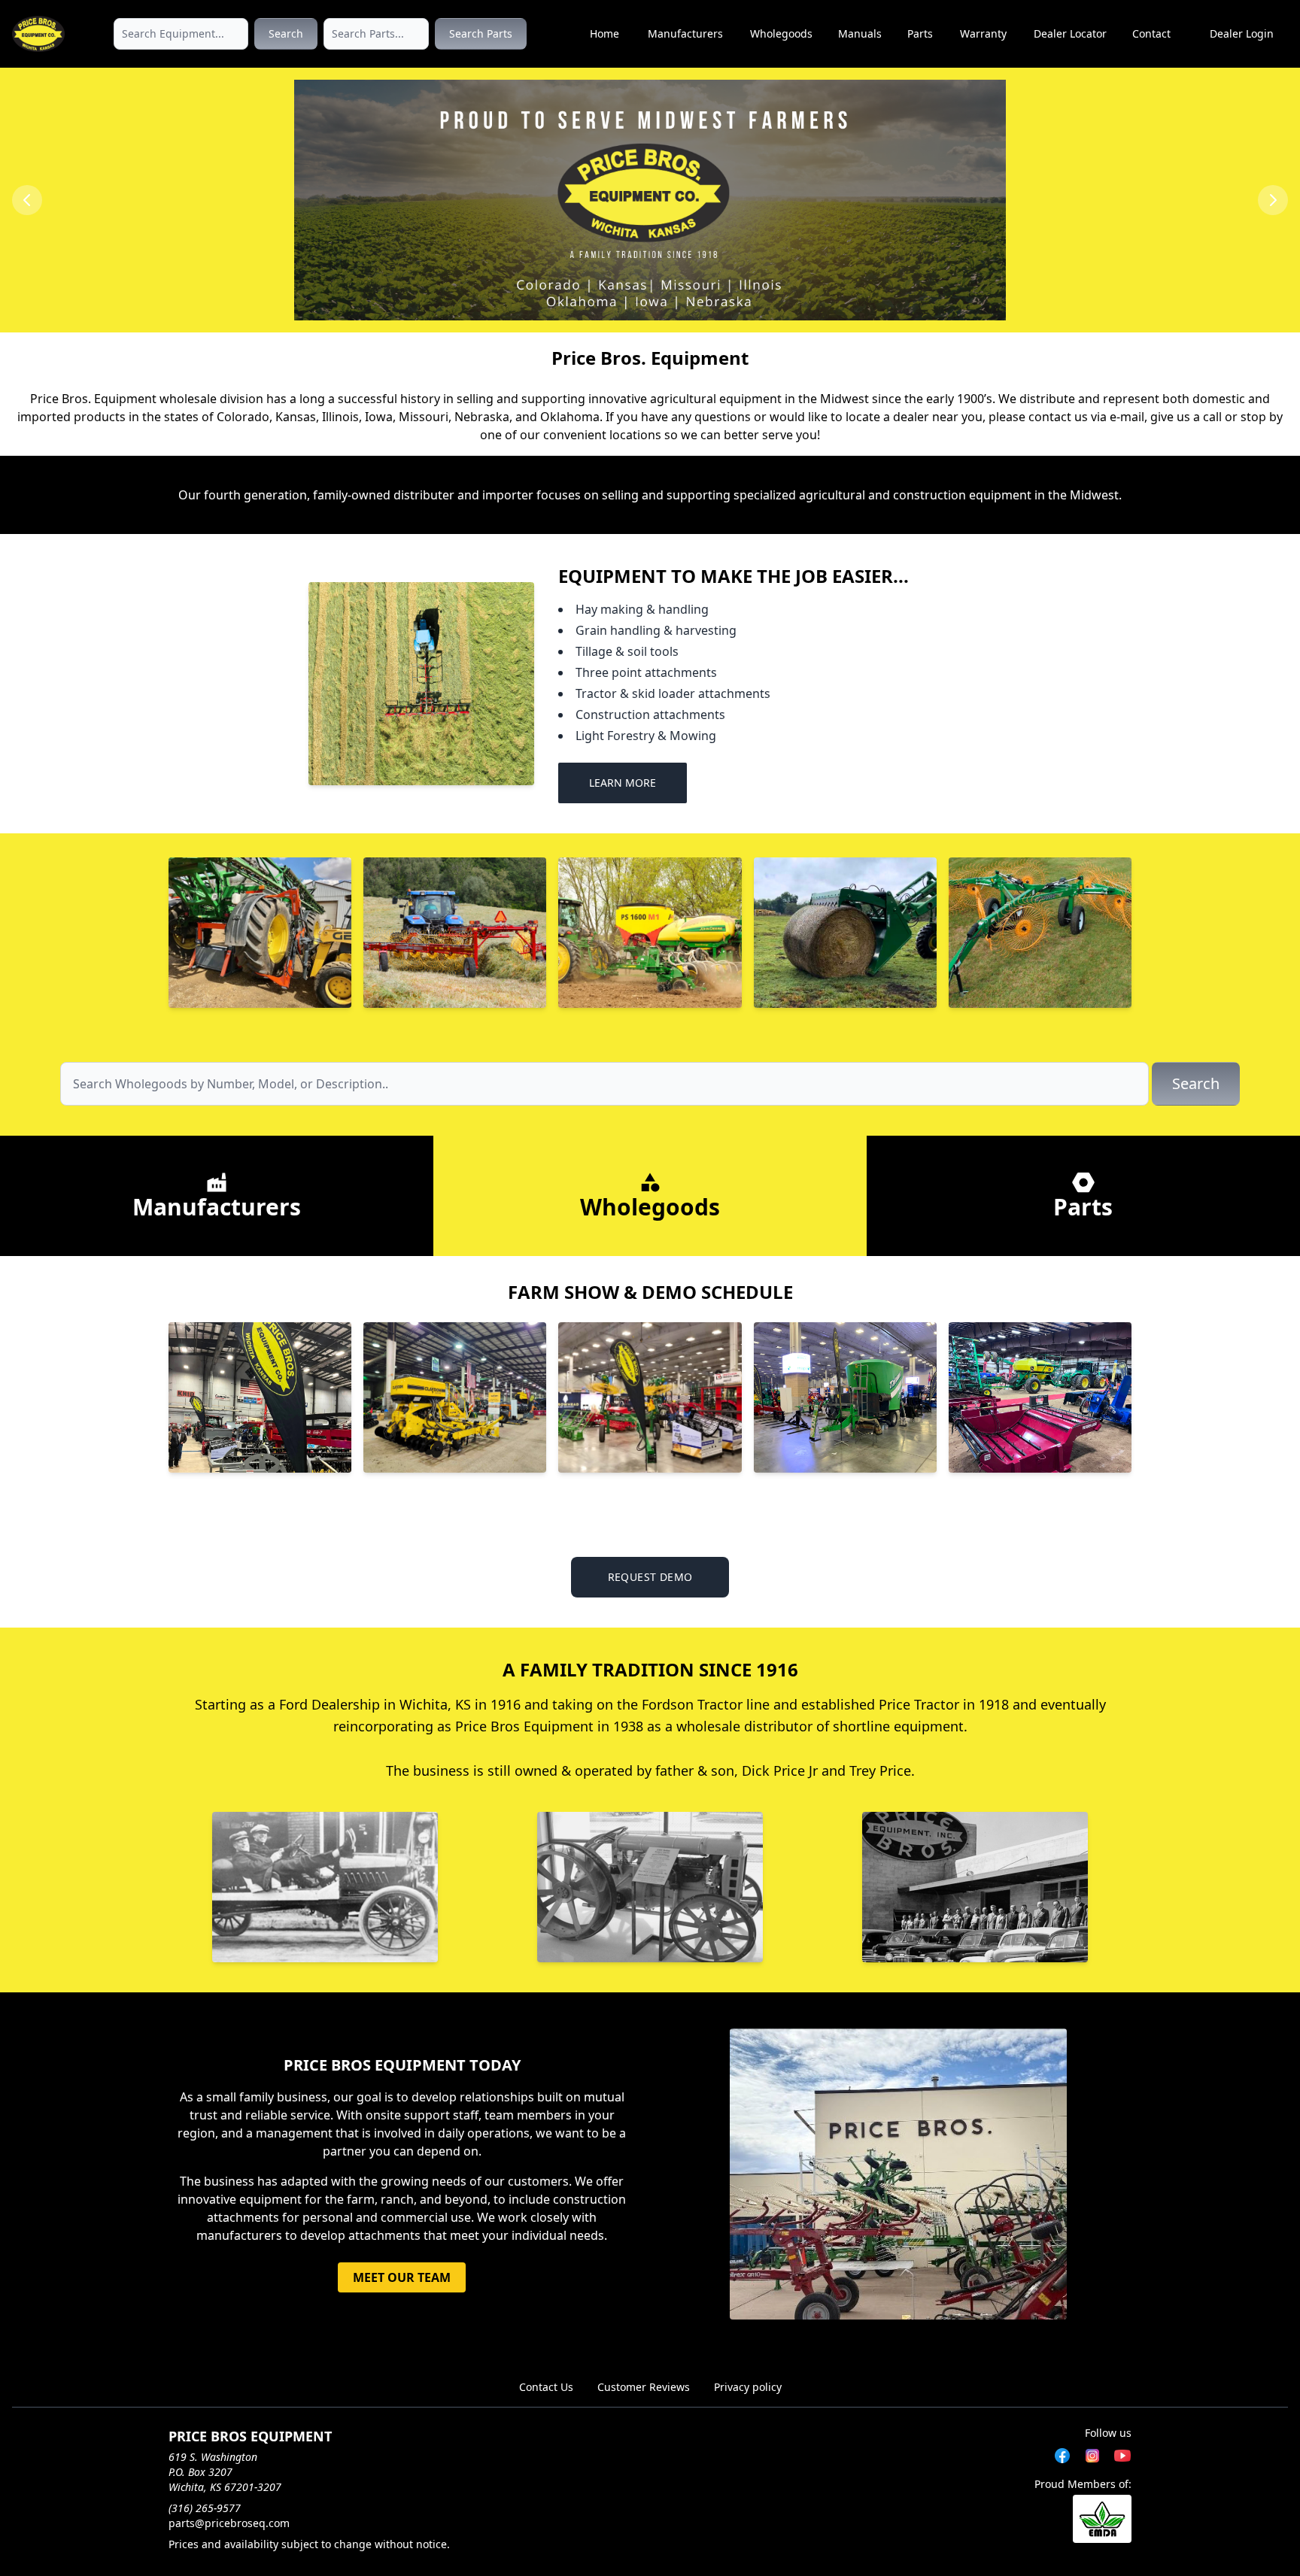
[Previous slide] (27, 200)
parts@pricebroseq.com (229, 2523)
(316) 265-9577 (205, 2508)
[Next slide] (1273, 200)
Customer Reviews (644, 2387)
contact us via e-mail (1086, 417)
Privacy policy (748, 2387)
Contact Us (546, 2387)
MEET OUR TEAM (402, 2277)
